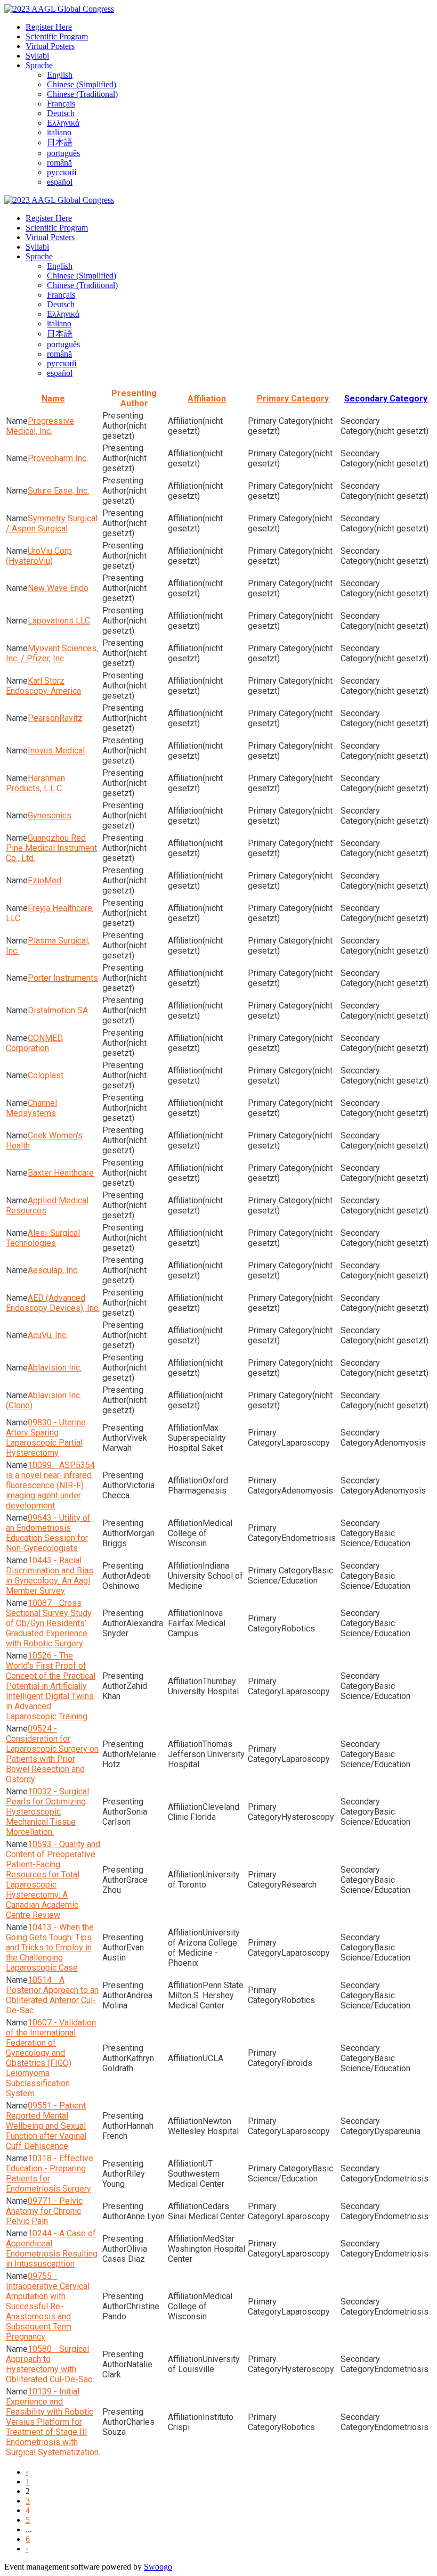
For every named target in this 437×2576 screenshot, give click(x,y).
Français (61, 104)
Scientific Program (57, 36)
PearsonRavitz (55, 718)
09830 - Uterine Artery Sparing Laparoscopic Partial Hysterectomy (46, 1438)
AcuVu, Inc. (48, 1335)
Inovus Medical (56, 750)
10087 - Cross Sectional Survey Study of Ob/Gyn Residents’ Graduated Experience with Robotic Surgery (49, 1623)
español (60, 182)
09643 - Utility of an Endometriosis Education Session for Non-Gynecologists (48, 1533)
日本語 (60, 142)
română (59, 163)
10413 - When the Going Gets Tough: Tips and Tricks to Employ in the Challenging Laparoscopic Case (50, 1947)
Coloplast (46, 1075)
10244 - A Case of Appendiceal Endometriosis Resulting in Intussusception (52, 2249)
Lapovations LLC (59, 621)
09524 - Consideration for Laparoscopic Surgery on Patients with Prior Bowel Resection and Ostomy (52, 1754)
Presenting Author (134, 398)
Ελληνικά (63, 123)
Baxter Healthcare (61, 1173)
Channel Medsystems (31, 1108)
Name (53, 399)
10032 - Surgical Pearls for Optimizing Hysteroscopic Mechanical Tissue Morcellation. (47, 1812)
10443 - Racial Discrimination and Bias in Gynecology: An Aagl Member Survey (50, 1576)
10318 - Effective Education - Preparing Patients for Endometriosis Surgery (50, 2173)
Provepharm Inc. (58, 458)
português (63, 153)
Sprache (39, 65)
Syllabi (37, 56)
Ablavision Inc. (55, 1368)
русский (62, 172)
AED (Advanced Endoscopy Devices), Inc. (53, 1303)
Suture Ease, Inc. (58, 491)
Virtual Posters (50, 46)
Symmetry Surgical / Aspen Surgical (52, 523)
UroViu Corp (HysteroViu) (39, 556)
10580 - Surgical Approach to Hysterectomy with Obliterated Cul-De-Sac (49, 2364)
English (60, 75)
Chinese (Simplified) (82, 84)
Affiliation (207, 399)
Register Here (49, 27)
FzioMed (44, 880)
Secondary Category (386, 399)
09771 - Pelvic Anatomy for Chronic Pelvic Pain (44, 2211)
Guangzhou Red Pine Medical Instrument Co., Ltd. (51, 848)
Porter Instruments (63, 978)
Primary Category (293, 399)
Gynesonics (50, 815)
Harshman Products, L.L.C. (35, 783)
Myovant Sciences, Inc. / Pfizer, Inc (52, 653)
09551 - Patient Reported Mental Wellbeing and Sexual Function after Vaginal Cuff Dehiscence (46, 2126)
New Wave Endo (58, 588)
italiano (59, 132)
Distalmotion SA (58, 1010)
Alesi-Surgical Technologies (43, 1238)
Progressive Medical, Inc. (40, 426)
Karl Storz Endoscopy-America (43, 686)
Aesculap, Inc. (53, 1270)
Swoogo (158, 2567)
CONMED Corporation (34, 1043)
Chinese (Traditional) (82, 94)
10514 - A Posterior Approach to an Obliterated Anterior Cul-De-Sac (52, 1995)
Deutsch (61, 113)
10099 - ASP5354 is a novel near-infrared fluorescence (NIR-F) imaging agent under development (50, 1485)
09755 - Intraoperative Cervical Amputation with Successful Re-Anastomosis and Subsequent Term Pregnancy (48, 2306)
